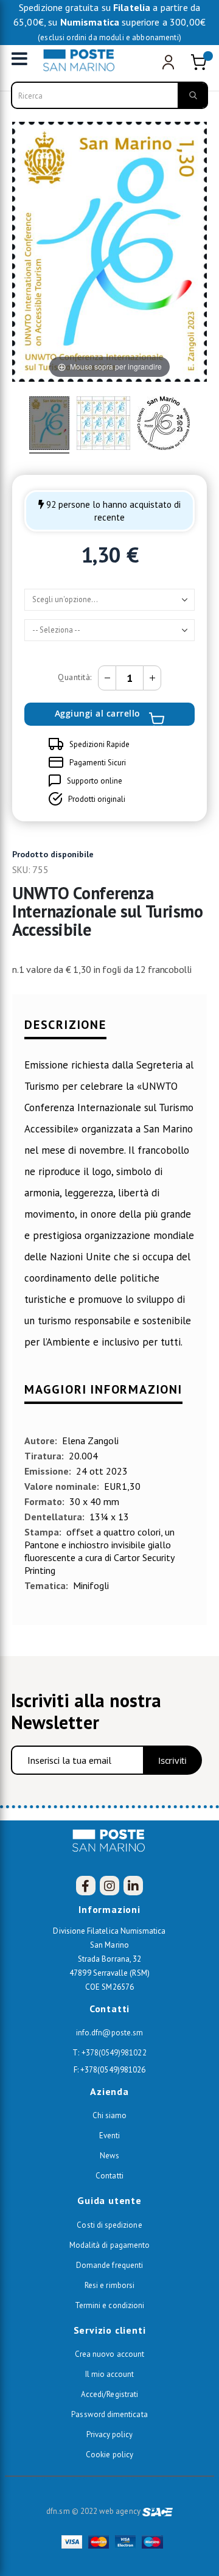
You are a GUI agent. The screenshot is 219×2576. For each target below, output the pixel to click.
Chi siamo (110, 2115)
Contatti (109, 2176)
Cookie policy (109, 2455)
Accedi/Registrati (109, 2394)
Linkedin (133, 1886)
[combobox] (109, 95)
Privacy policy (110, 2434)
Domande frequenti (109, 2265)
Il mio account (110, 2374)
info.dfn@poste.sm (109, 2033)
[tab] (109, 1030)
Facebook (86, 1886)
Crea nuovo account (109, 2354)
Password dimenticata (109, 2414)
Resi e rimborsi (109, 2285)
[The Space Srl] (158, 2511)
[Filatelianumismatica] (82, 60)
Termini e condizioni (109, 2305)
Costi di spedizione (109, 2225)
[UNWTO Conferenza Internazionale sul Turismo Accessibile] (49, 425)
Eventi (109, 2136)
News (109, 2156)
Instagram (109, 1886)
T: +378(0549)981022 (109, 2053)
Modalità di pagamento (109, 2245)
